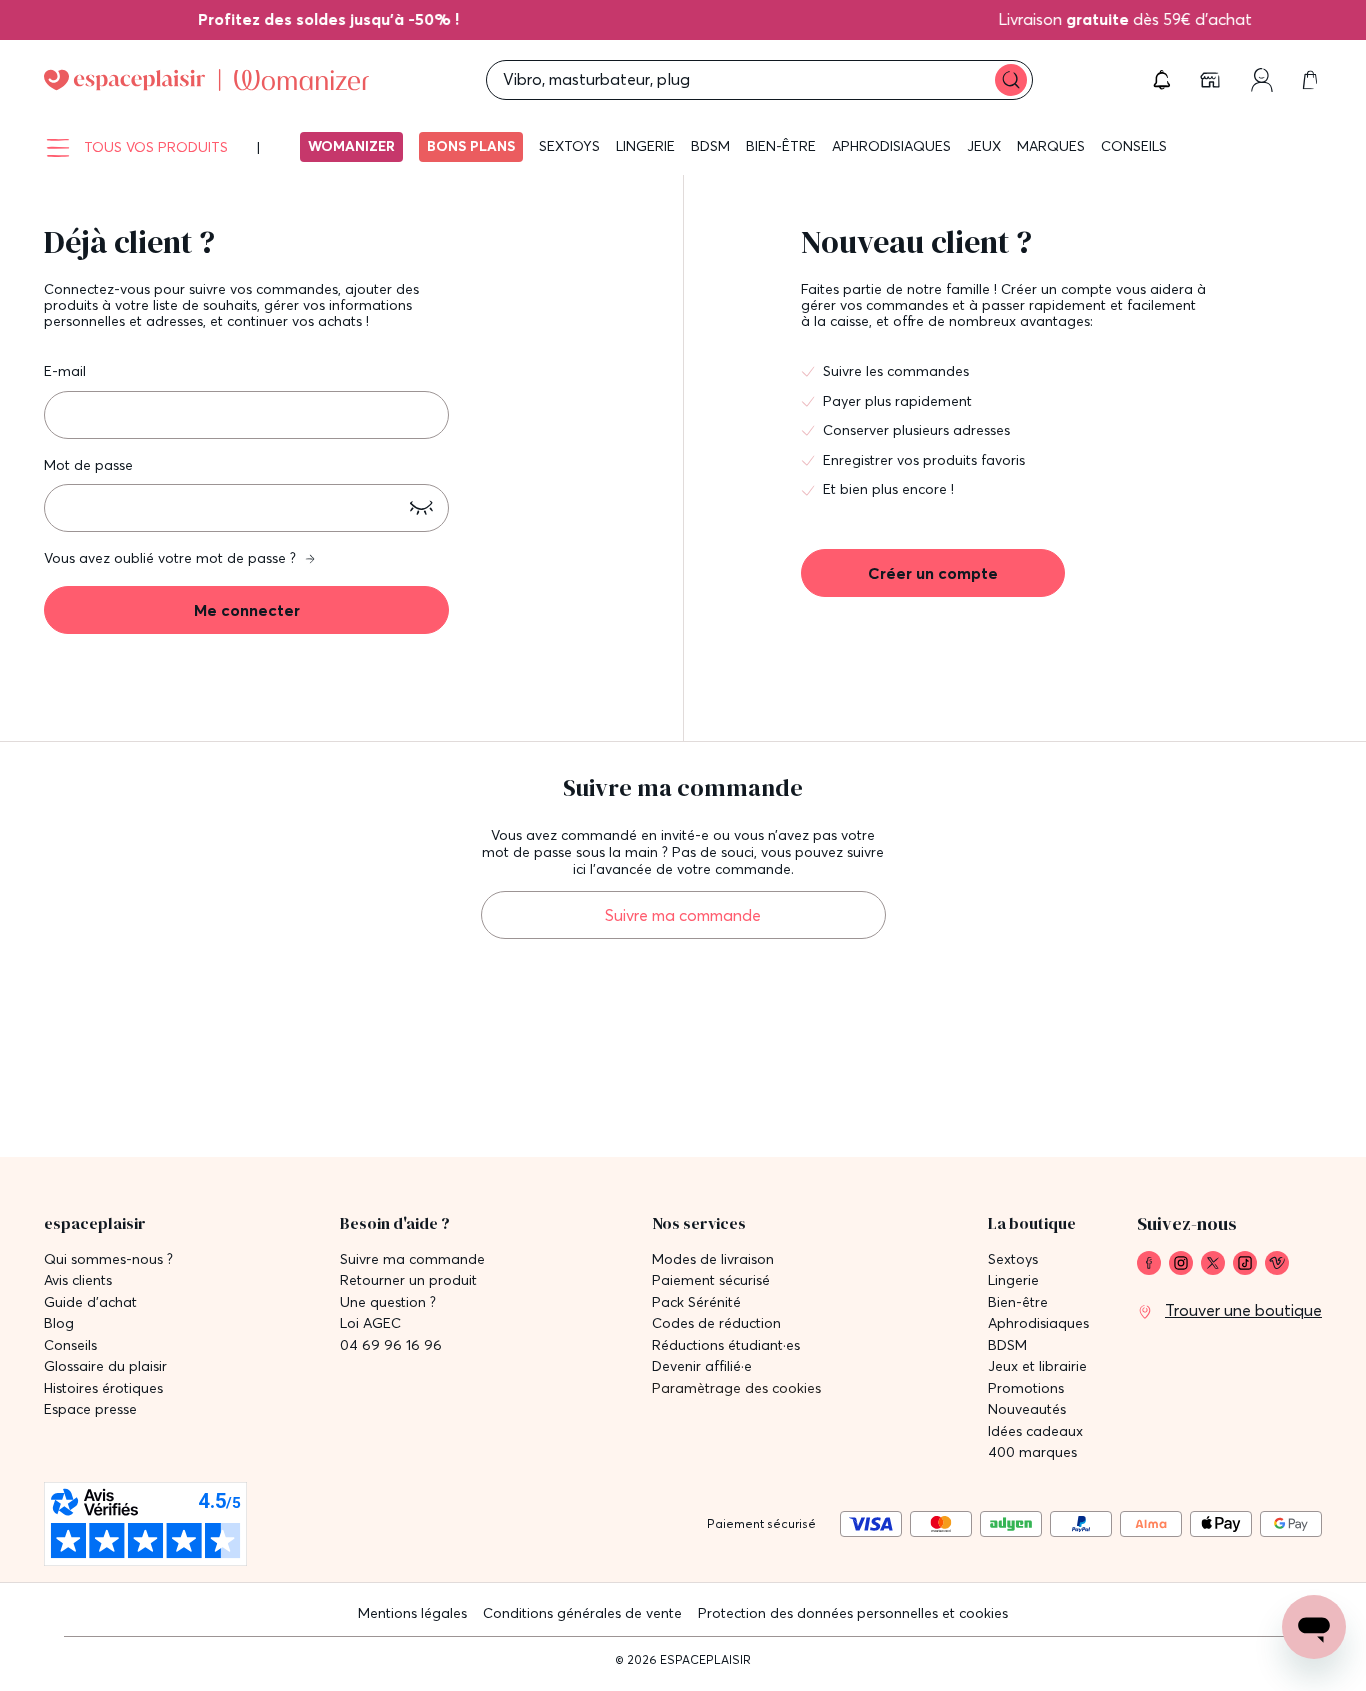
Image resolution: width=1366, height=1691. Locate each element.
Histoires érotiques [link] (103, 1388)
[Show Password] (421, 508)
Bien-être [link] (1018, 1302)
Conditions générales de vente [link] (582, 1613)
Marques (1051, 146)
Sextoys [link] (1013, 1259)
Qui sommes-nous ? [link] (108, 1259)
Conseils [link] (70, 1345)
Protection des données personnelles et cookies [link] (853, 1613)
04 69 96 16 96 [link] (391, 1345)
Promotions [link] (1026, 1388)
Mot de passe (88, 465)
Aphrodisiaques (891, 146)
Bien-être (781, 146)
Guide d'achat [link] (90, 1302)
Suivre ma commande (683, 915)
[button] (1162, 80)
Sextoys (569, 146)
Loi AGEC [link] (370, 1323)
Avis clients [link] (78, 1280)
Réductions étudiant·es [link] (726, 1345)
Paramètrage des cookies (736, 1388)
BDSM (710, 146)
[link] (348, 19)
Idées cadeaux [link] (1035, 1431)
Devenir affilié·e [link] (702, 1366)
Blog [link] (59, 1323)
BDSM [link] (1007, 1345)
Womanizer (351, 146)
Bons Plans (471, 146)
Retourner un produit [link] (408, 1280)
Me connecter (247, 610)
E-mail (65, 371)
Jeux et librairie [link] (1037, 1366)
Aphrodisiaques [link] (1038, 1323)
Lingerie (645, 146)
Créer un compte (933, 573)
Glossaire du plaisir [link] (105, 1366)
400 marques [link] (1032, 1452)
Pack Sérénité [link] (696, 1302)
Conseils (1134, 146)
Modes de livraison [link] (713, 1259)
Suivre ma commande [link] (412, 1259)
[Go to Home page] (206, 80)
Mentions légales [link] (412, 1613)
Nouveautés (1027, 1409)
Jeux (984, 146)
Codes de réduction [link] (716, 1323)
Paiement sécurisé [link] (711, 1280)
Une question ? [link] (388, 1302)
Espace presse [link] (90, 1409)
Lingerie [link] (1013, 1280)
